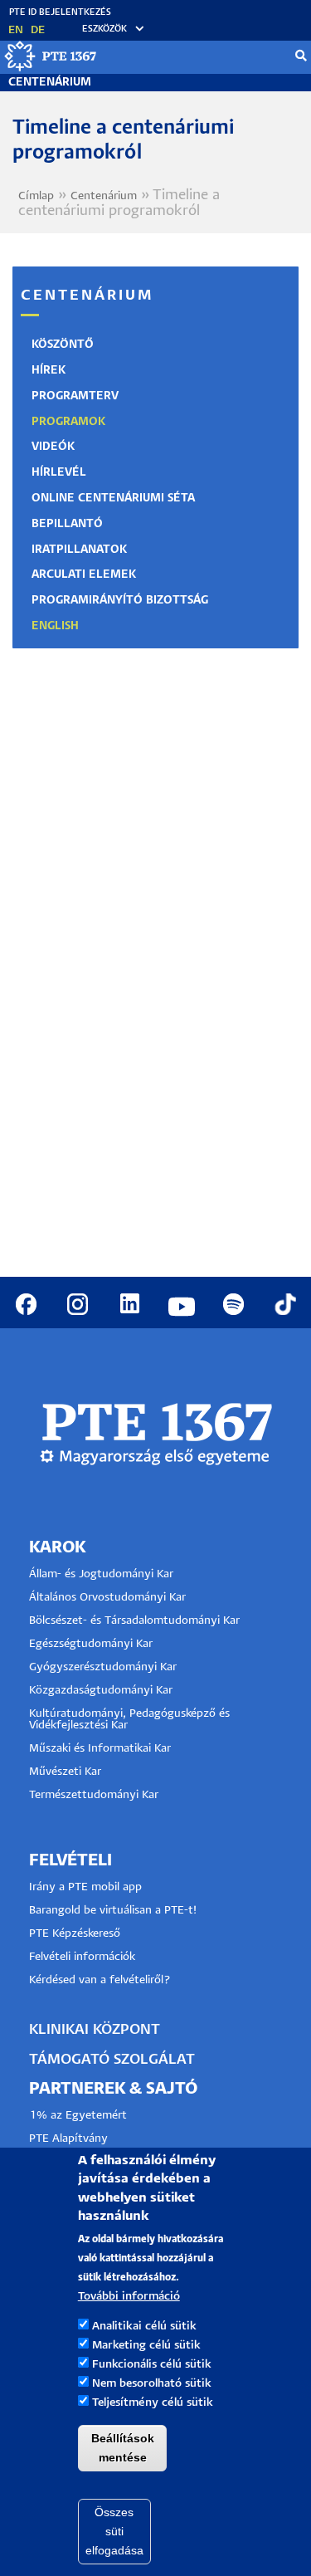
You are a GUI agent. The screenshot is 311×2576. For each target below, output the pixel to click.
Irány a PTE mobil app (87, 1887)
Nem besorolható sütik (152, 2384)
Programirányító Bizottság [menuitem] (120, 601)
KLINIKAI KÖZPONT (95, 2030)
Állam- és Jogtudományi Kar (101, 1574)
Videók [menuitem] (53, 447)
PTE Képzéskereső (75, 1934)
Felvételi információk (82, 1957)
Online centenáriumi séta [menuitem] (113, 499)
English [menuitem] (55, 626)
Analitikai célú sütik (144, 2327)
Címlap (36, 196)
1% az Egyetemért (78, 2116)
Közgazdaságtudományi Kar (101, 1691)
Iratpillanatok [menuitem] (79, 550)
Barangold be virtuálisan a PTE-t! (113, 1911)
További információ (129, 2297)
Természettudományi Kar (95, 1795)
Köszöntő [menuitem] (63, 345)
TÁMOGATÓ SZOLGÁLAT (112, 2060)
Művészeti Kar (65, 1772)
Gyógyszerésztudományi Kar (103, 1667)
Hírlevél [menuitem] (59, 473)
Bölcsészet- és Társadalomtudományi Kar (134, 1621)
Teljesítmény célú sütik (153, 2403)
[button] (105, 29)
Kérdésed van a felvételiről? (100, 1980)
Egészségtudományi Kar (91, 1644)
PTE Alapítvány (68, 2139)
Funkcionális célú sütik (152, 2365)
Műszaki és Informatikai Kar (100, 1749)
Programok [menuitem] (68, 422)
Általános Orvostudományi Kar (107, 1598)
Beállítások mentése (123, 2448)
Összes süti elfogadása (114, 2531)
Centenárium (50, 83)
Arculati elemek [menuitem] (84, 575)
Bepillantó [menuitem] (67, 524)
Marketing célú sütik (146, 2346)
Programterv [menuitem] (75, 396)
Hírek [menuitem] (49, 371)
